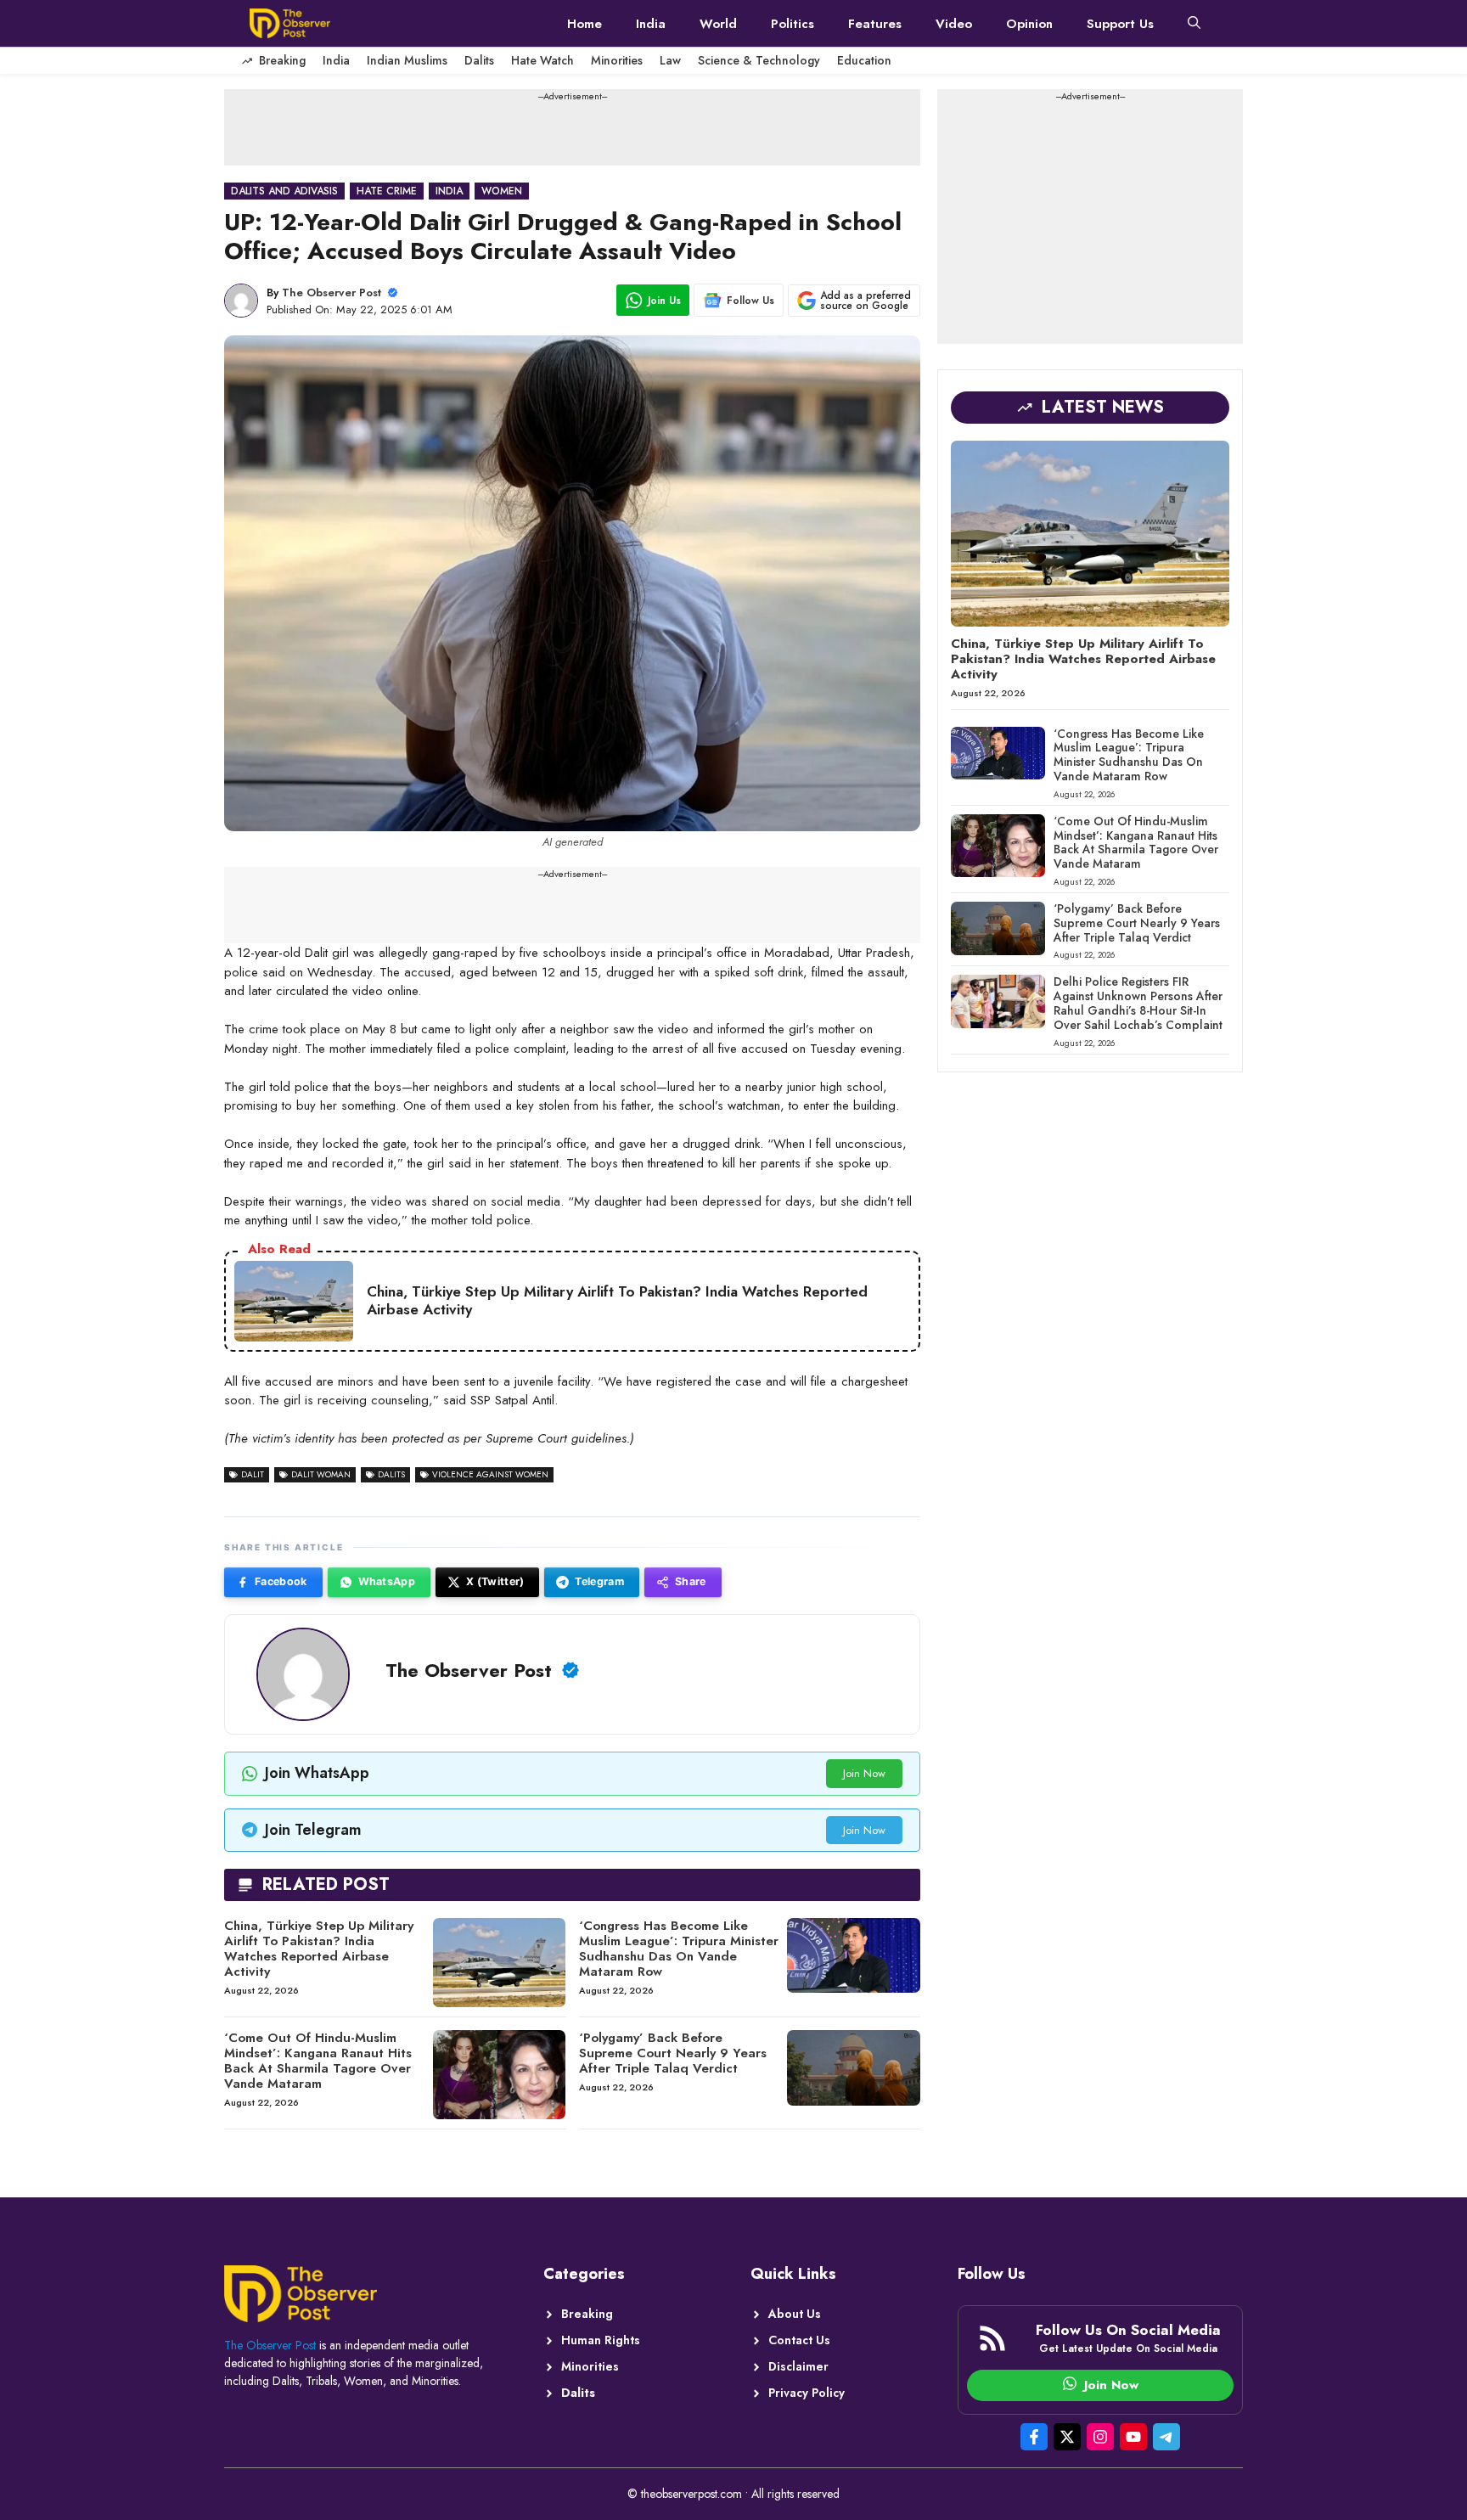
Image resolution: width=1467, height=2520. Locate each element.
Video (954, 24)
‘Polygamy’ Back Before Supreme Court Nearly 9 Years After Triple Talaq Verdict (673, 2053)
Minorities (617, 60)
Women (502, 191)
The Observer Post (332, 292)
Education (864, 60)
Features (875, 24)
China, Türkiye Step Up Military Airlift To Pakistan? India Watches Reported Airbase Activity (319, 1949)
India (651, 24)
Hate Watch (542, 60)
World (718, 24)
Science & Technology (759, 60)
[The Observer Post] (290, 23)
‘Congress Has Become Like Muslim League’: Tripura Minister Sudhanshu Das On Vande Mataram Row (679, 1949)
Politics (793, 24)
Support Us (1120, 24)
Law (670, 60)
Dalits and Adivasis (284, 191)
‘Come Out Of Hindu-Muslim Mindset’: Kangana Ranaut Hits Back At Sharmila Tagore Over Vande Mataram (318, 2061)
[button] (1194, 24)
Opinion (1029, 24)
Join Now (864, 1773)
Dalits (479, 60)
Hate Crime (387, 191)
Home (585, 24)
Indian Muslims (407, 60)
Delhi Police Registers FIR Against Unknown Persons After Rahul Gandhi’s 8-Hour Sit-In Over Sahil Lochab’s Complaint (1138, 1003)
